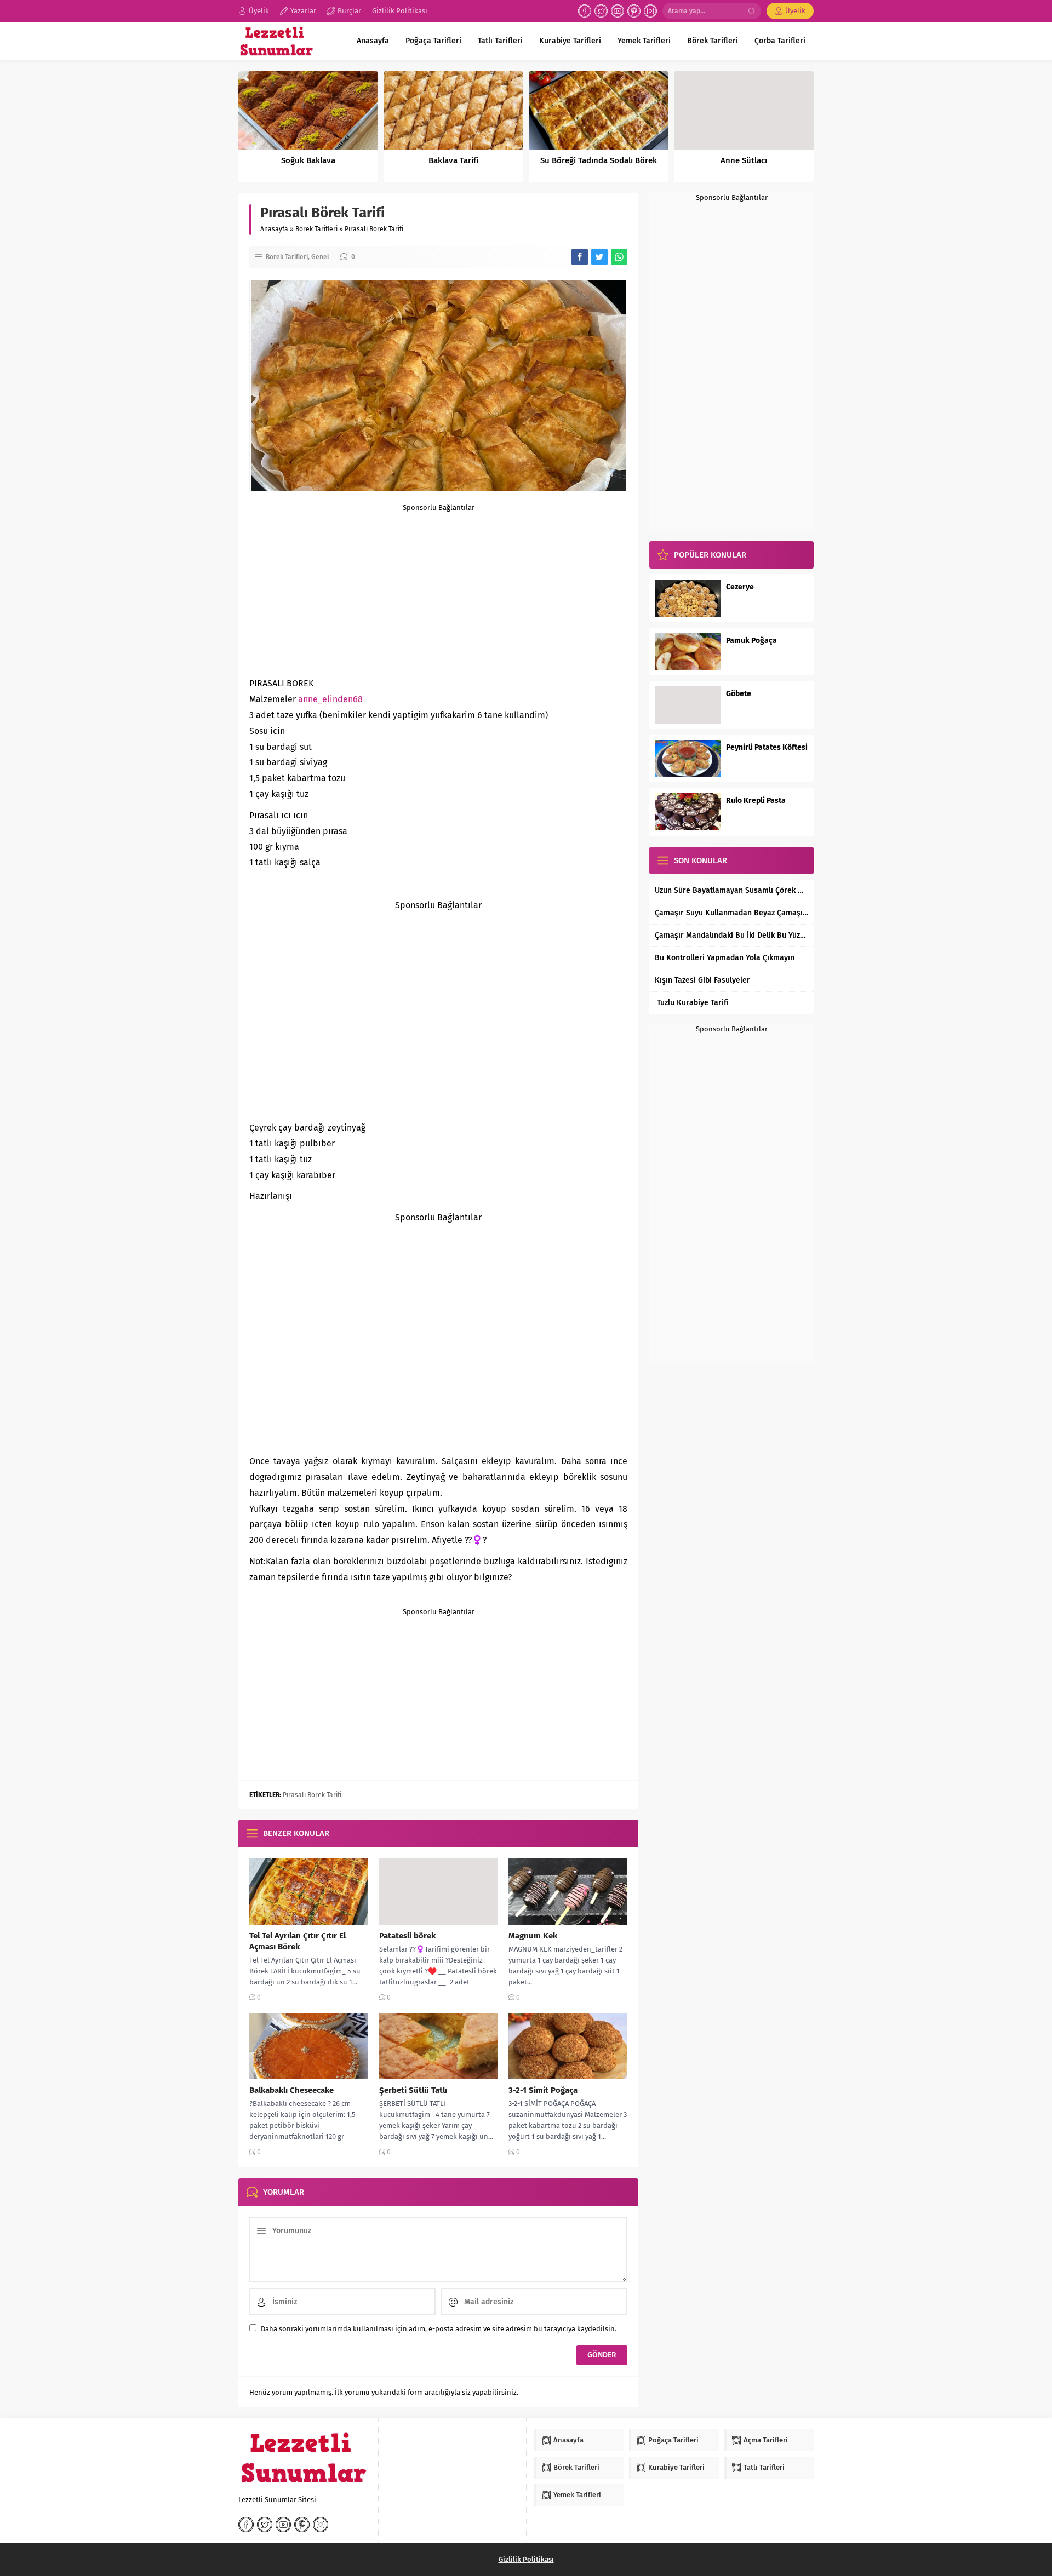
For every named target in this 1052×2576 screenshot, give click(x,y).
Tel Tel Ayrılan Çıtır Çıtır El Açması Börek (298, 1941)
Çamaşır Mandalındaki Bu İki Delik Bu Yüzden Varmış (731, 935)
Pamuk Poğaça (751, 641)
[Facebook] (585, 11)
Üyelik (795, 11)
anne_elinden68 (330, 699)
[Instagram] (650, 11)
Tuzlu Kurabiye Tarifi (692, 1003)
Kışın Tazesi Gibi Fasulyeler (702, 980)
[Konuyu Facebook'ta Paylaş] (580, 257)
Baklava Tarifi (453, 160)
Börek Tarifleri (316, 229)
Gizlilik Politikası (526, 2559)
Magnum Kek (533, 1936)
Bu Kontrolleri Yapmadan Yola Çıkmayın (725, 958)
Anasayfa (274, 229)
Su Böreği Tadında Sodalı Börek (599, 160)
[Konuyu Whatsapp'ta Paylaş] (619, 257)
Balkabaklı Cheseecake (291, 2090)
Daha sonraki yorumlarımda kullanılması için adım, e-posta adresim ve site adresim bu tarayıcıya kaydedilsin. (439, 2329)
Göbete (739, 694)
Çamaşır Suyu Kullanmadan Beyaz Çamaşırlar (731, 913)
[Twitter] (601, 11)
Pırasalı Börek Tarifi (312, 1795)
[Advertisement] (438, 588)
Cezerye (740, 587)
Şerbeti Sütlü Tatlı (413, 2090)
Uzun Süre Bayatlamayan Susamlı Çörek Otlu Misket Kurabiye (731, 890)
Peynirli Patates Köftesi (767, 747)
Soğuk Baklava (308, 160)
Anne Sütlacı (744, 160)
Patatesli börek (407, 1936)
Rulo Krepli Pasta (756, 801)
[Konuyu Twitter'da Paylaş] (599, 257)
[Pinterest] (634, 11)
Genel (320, 257)
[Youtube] (618, 11)
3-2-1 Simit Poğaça (543, 2090)
